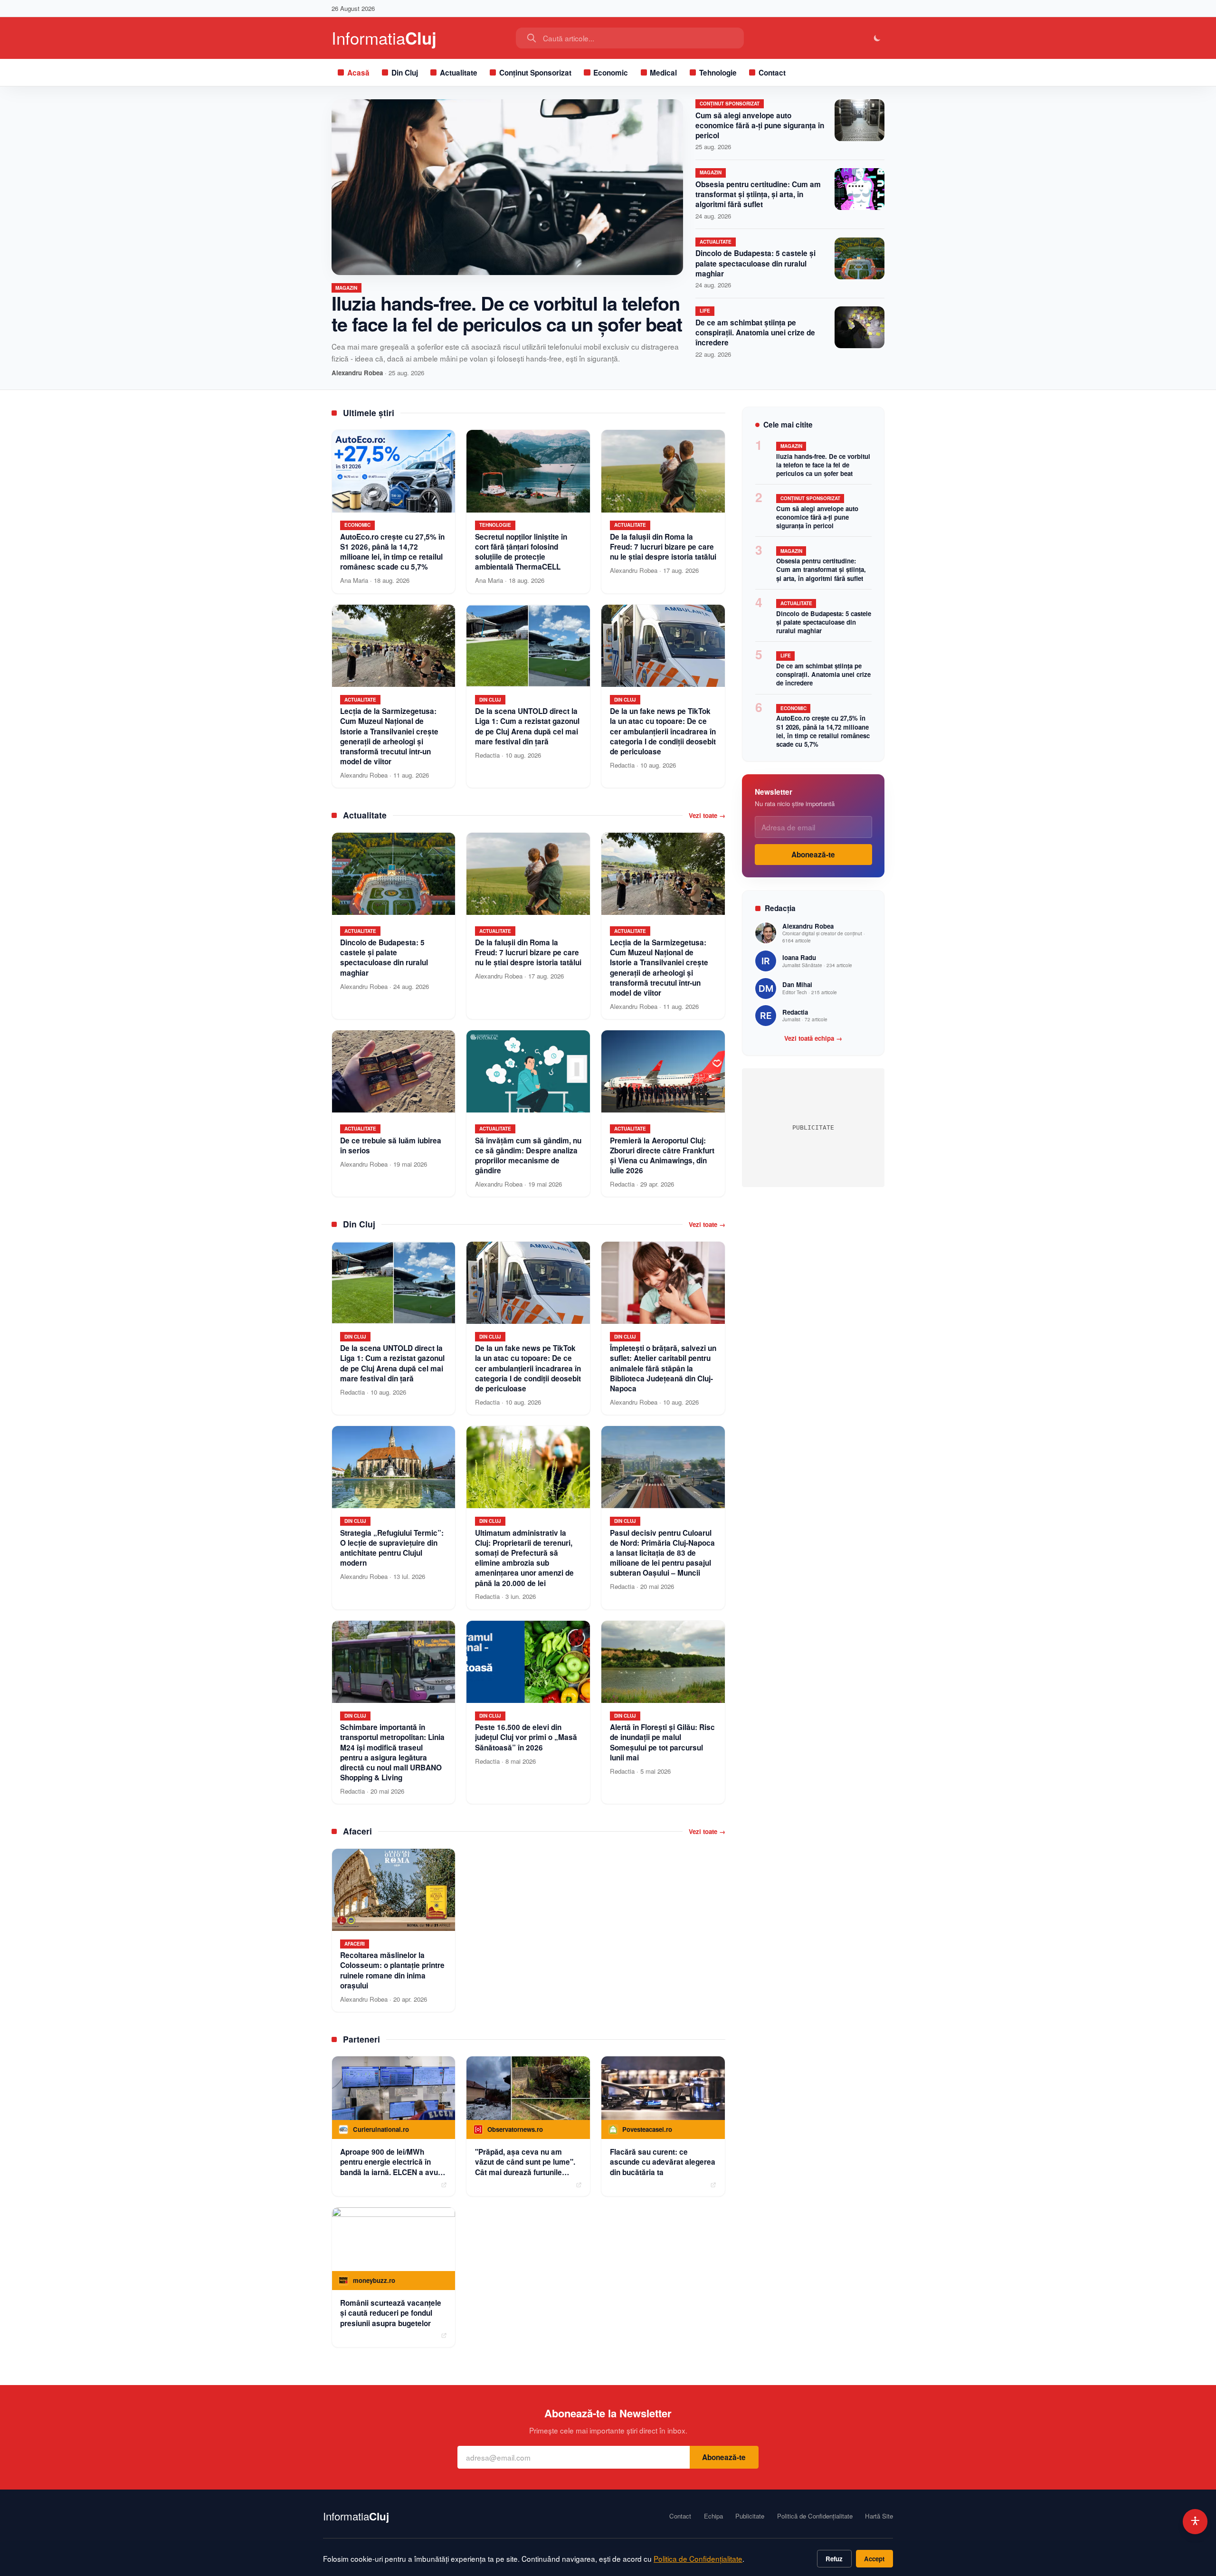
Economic (611, 73)
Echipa (713, 2516)
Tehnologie (718, 73)
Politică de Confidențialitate (815, 2516)
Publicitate (750, 2516)
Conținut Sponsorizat (535, 73)
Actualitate (459, 73)
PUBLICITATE (813, 1127)
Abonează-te (813, 855)
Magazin (346, 288)
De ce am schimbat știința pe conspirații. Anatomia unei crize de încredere (755, 333)
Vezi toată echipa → (813, 1038)
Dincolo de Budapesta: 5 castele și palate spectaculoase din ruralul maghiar (755, 263)
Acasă (358, 73)
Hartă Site (879, 2516)
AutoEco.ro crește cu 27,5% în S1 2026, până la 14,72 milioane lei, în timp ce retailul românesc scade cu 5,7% (823, 731)
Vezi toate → (707, 816)
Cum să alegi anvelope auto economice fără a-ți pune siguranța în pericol (760, 125)
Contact (772, 73)
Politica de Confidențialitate (698, 2558)
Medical (663, 73)
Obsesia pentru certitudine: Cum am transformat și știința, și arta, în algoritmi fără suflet (758, 194)
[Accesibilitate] (1195, 2522)
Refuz (834, 2559)
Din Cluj (405, 73)
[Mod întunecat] (878, 38)
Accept (874, 2559)
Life (705, 311)
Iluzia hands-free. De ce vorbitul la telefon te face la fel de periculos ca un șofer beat (507, 313)
